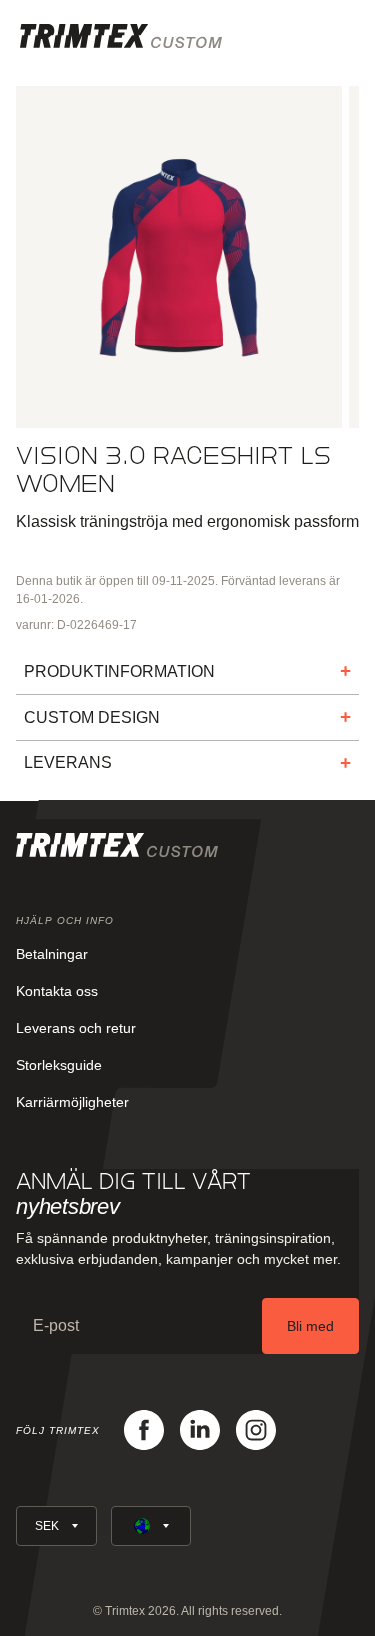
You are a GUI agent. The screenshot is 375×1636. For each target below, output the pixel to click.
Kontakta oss (57, 991)
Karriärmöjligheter (72, 1102)
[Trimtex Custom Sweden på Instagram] (256, 1430)
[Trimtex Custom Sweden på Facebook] (144, 1430)
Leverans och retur (76, 1028)
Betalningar (52, 954)
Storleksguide (59, 1065)
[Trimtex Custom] (121, 36)
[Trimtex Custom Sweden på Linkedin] (200, 1430)
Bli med (310, 1326)
